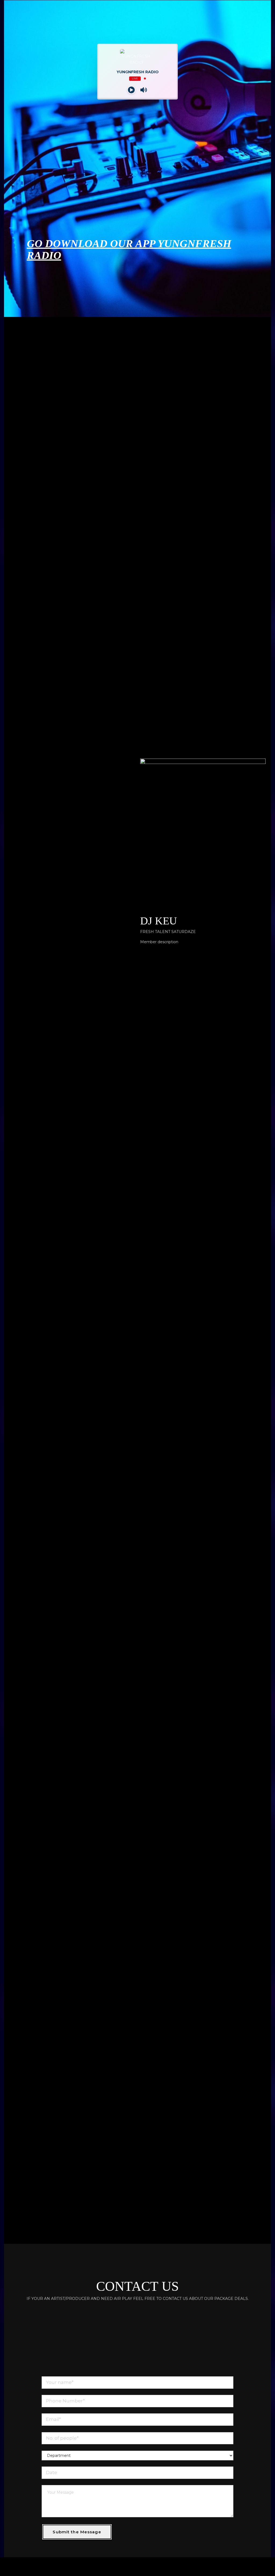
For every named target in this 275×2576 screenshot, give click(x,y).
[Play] (131, 90)
